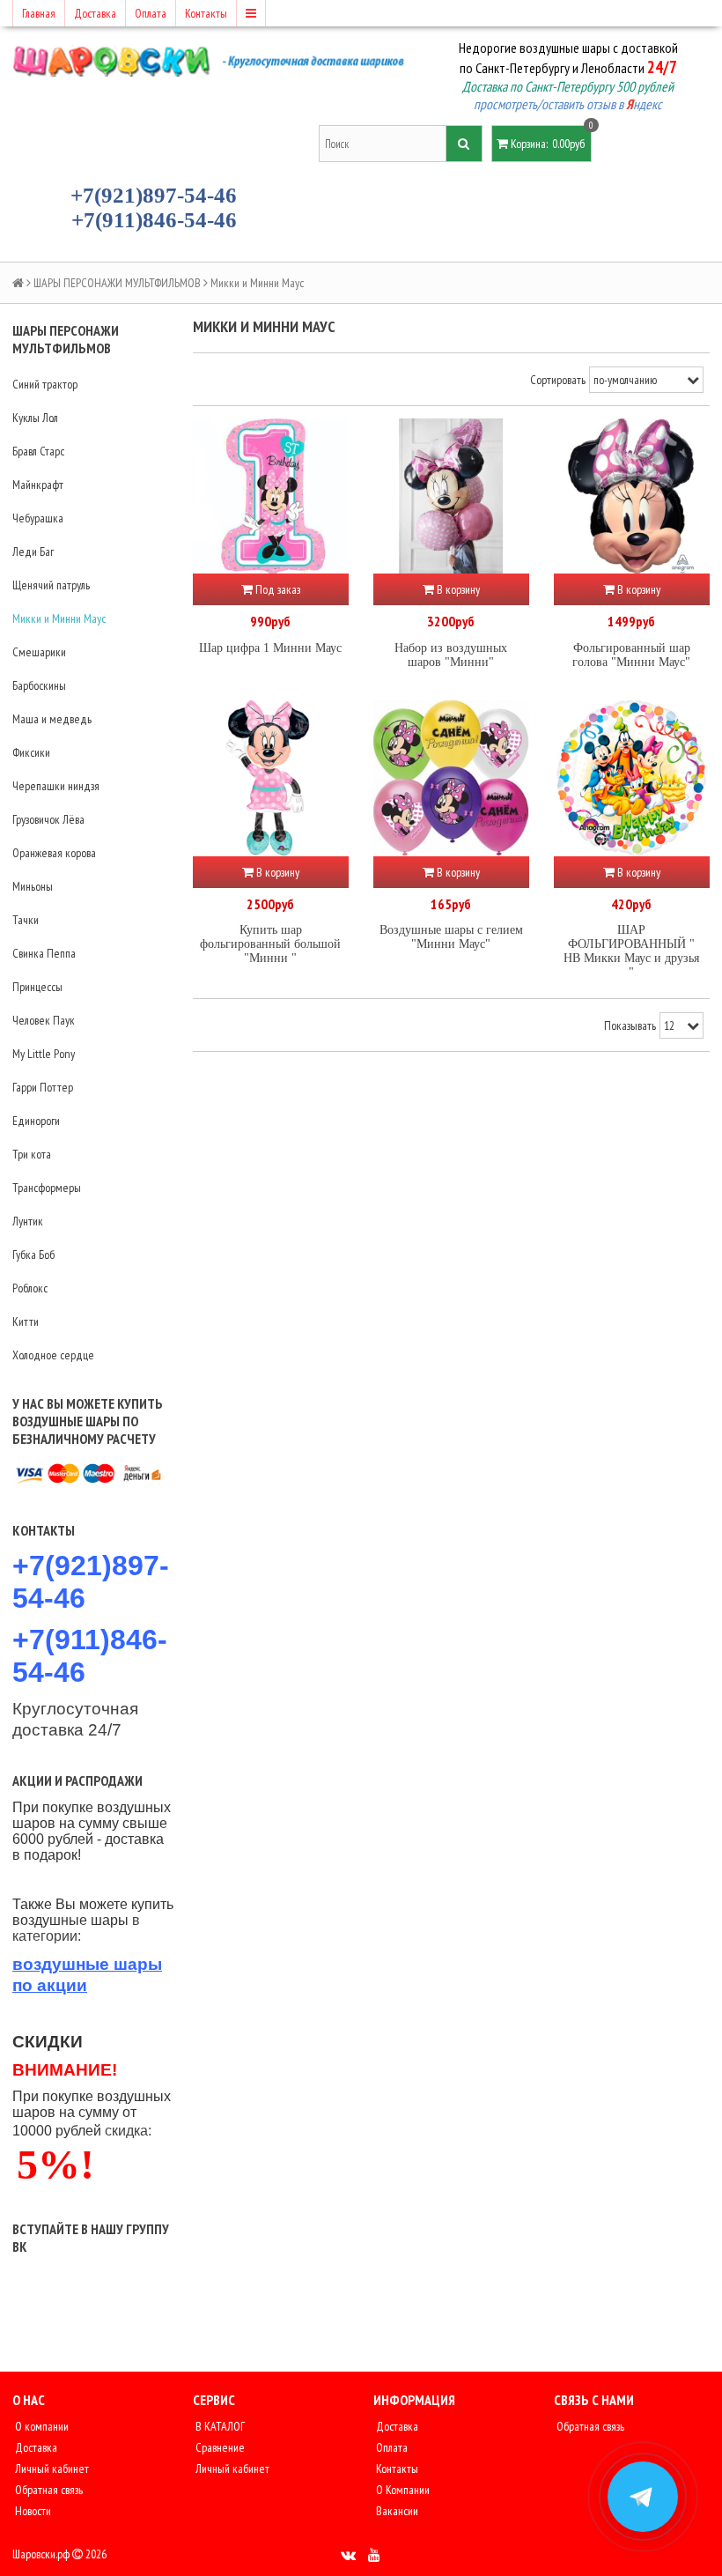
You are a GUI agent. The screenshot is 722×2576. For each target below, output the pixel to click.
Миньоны (33, 886)
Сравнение (219, 2447)
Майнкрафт (38, 485)
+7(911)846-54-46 (154, 220)
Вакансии (396, 2511)
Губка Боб (33, 1255)
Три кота (32, 1154)
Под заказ (276, 589)
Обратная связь (48, 2490)
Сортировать (558, 380)
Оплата (151, 13)
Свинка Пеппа (44, 953)
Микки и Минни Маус (59, 618)
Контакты (206, 13)
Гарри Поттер (43, 1087)
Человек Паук (44, 1020)
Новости (32, 2511)
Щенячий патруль (51, 585)
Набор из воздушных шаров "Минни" (451, 655)
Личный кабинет (51, 2469)
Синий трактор (45, 384)
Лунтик (28, 1221)
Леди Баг (33, 551)
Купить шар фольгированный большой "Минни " (270, 944)
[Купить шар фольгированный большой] (271, 778)
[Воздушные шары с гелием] (451, 778)
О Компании (402, 2490)
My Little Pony (44, 1054)
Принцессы (37, 987)
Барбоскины (39, 685)
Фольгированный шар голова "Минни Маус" (631, 655)
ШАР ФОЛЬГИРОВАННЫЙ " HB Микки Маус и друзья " (631, 951)
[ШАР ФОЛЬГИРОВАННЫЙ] (632, 778)
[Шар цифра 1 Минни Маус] (271, 496)
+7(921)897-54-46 (154, 195)
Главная (39, 13)
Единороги (36, 1121)
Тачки (26, 920)
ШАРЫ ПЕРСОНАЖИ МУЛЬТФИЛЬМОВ (117, 283)
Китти (26, 1321)
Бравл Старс (38, 451)
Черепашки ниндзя (56, 786)
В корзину (457, 589)
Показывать (630, 1025)
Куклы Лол (35, 418)
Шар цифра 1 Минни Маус (270, 648)
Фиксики (31, 752)
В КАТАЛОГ (219, 2426)
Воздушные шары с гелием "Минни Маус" (451, 937)
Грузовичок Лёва (48, 819)
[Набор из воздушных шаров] (451, 496)
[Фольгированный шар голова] (632, 496)
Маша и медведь (52, 719)
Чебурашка (38, 518)
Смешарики (39, 652)
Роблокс (30, 1288)
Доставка (95, 13)
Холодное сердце (53, 1355)
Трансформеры (47, 1188)
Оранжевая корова (54, 853)
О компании (41, 2426)
